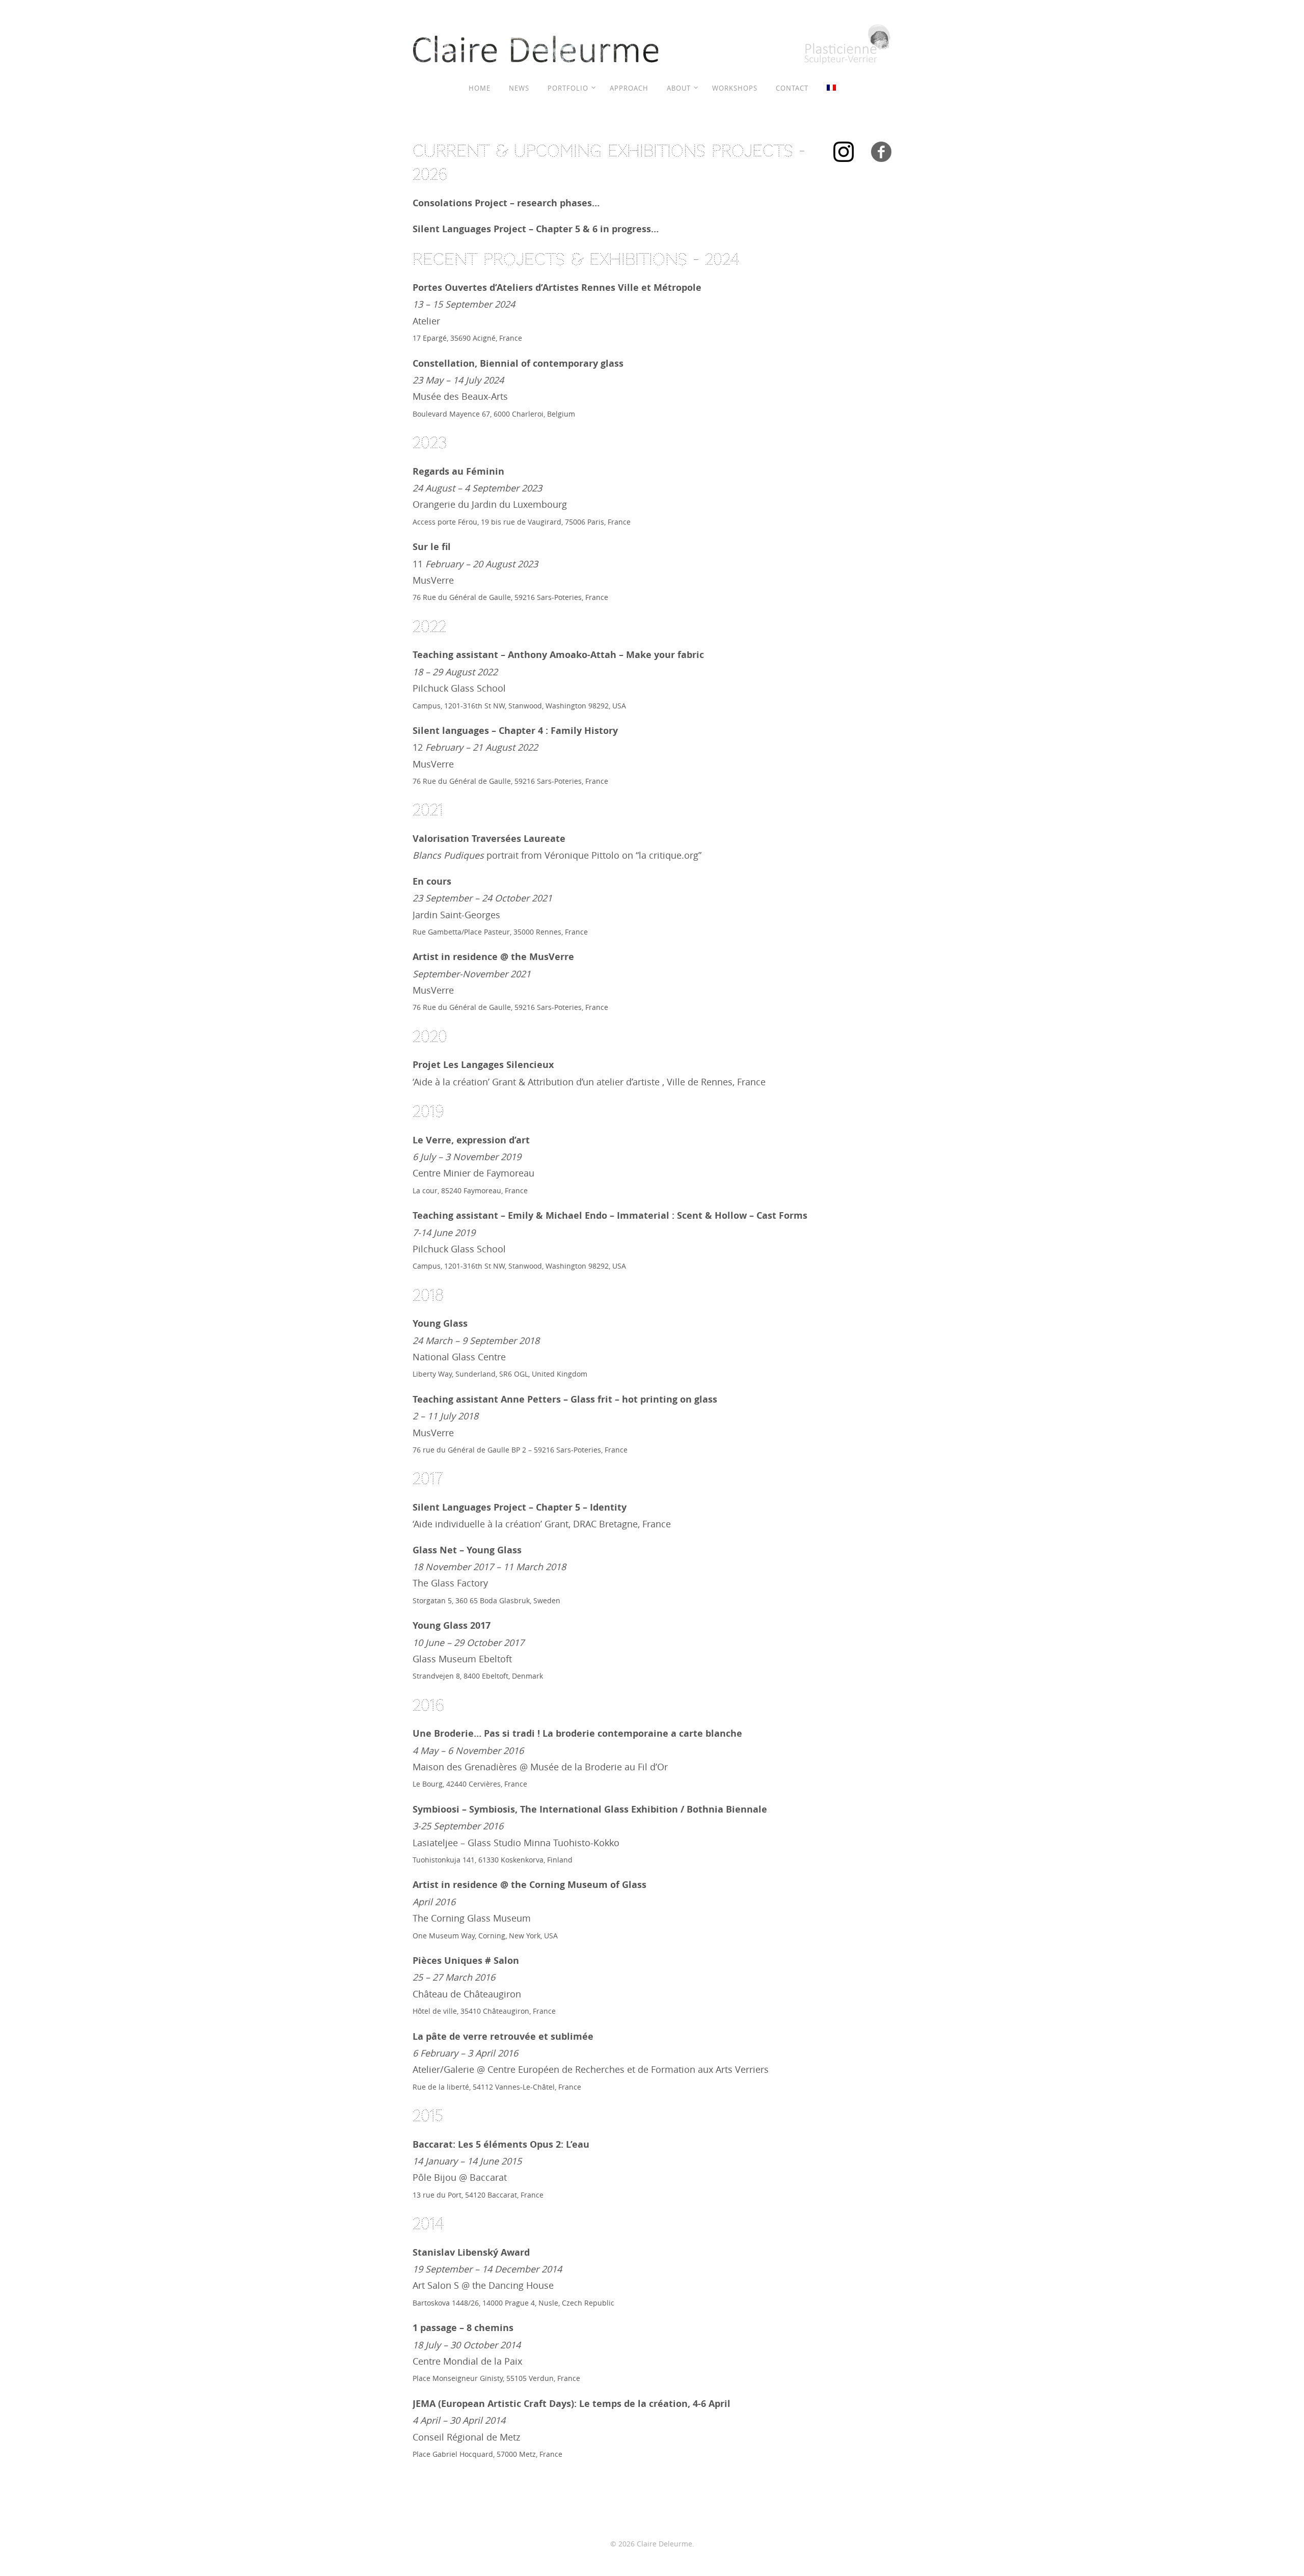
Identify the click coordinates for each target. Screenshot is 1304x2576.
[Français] (831, 88)
